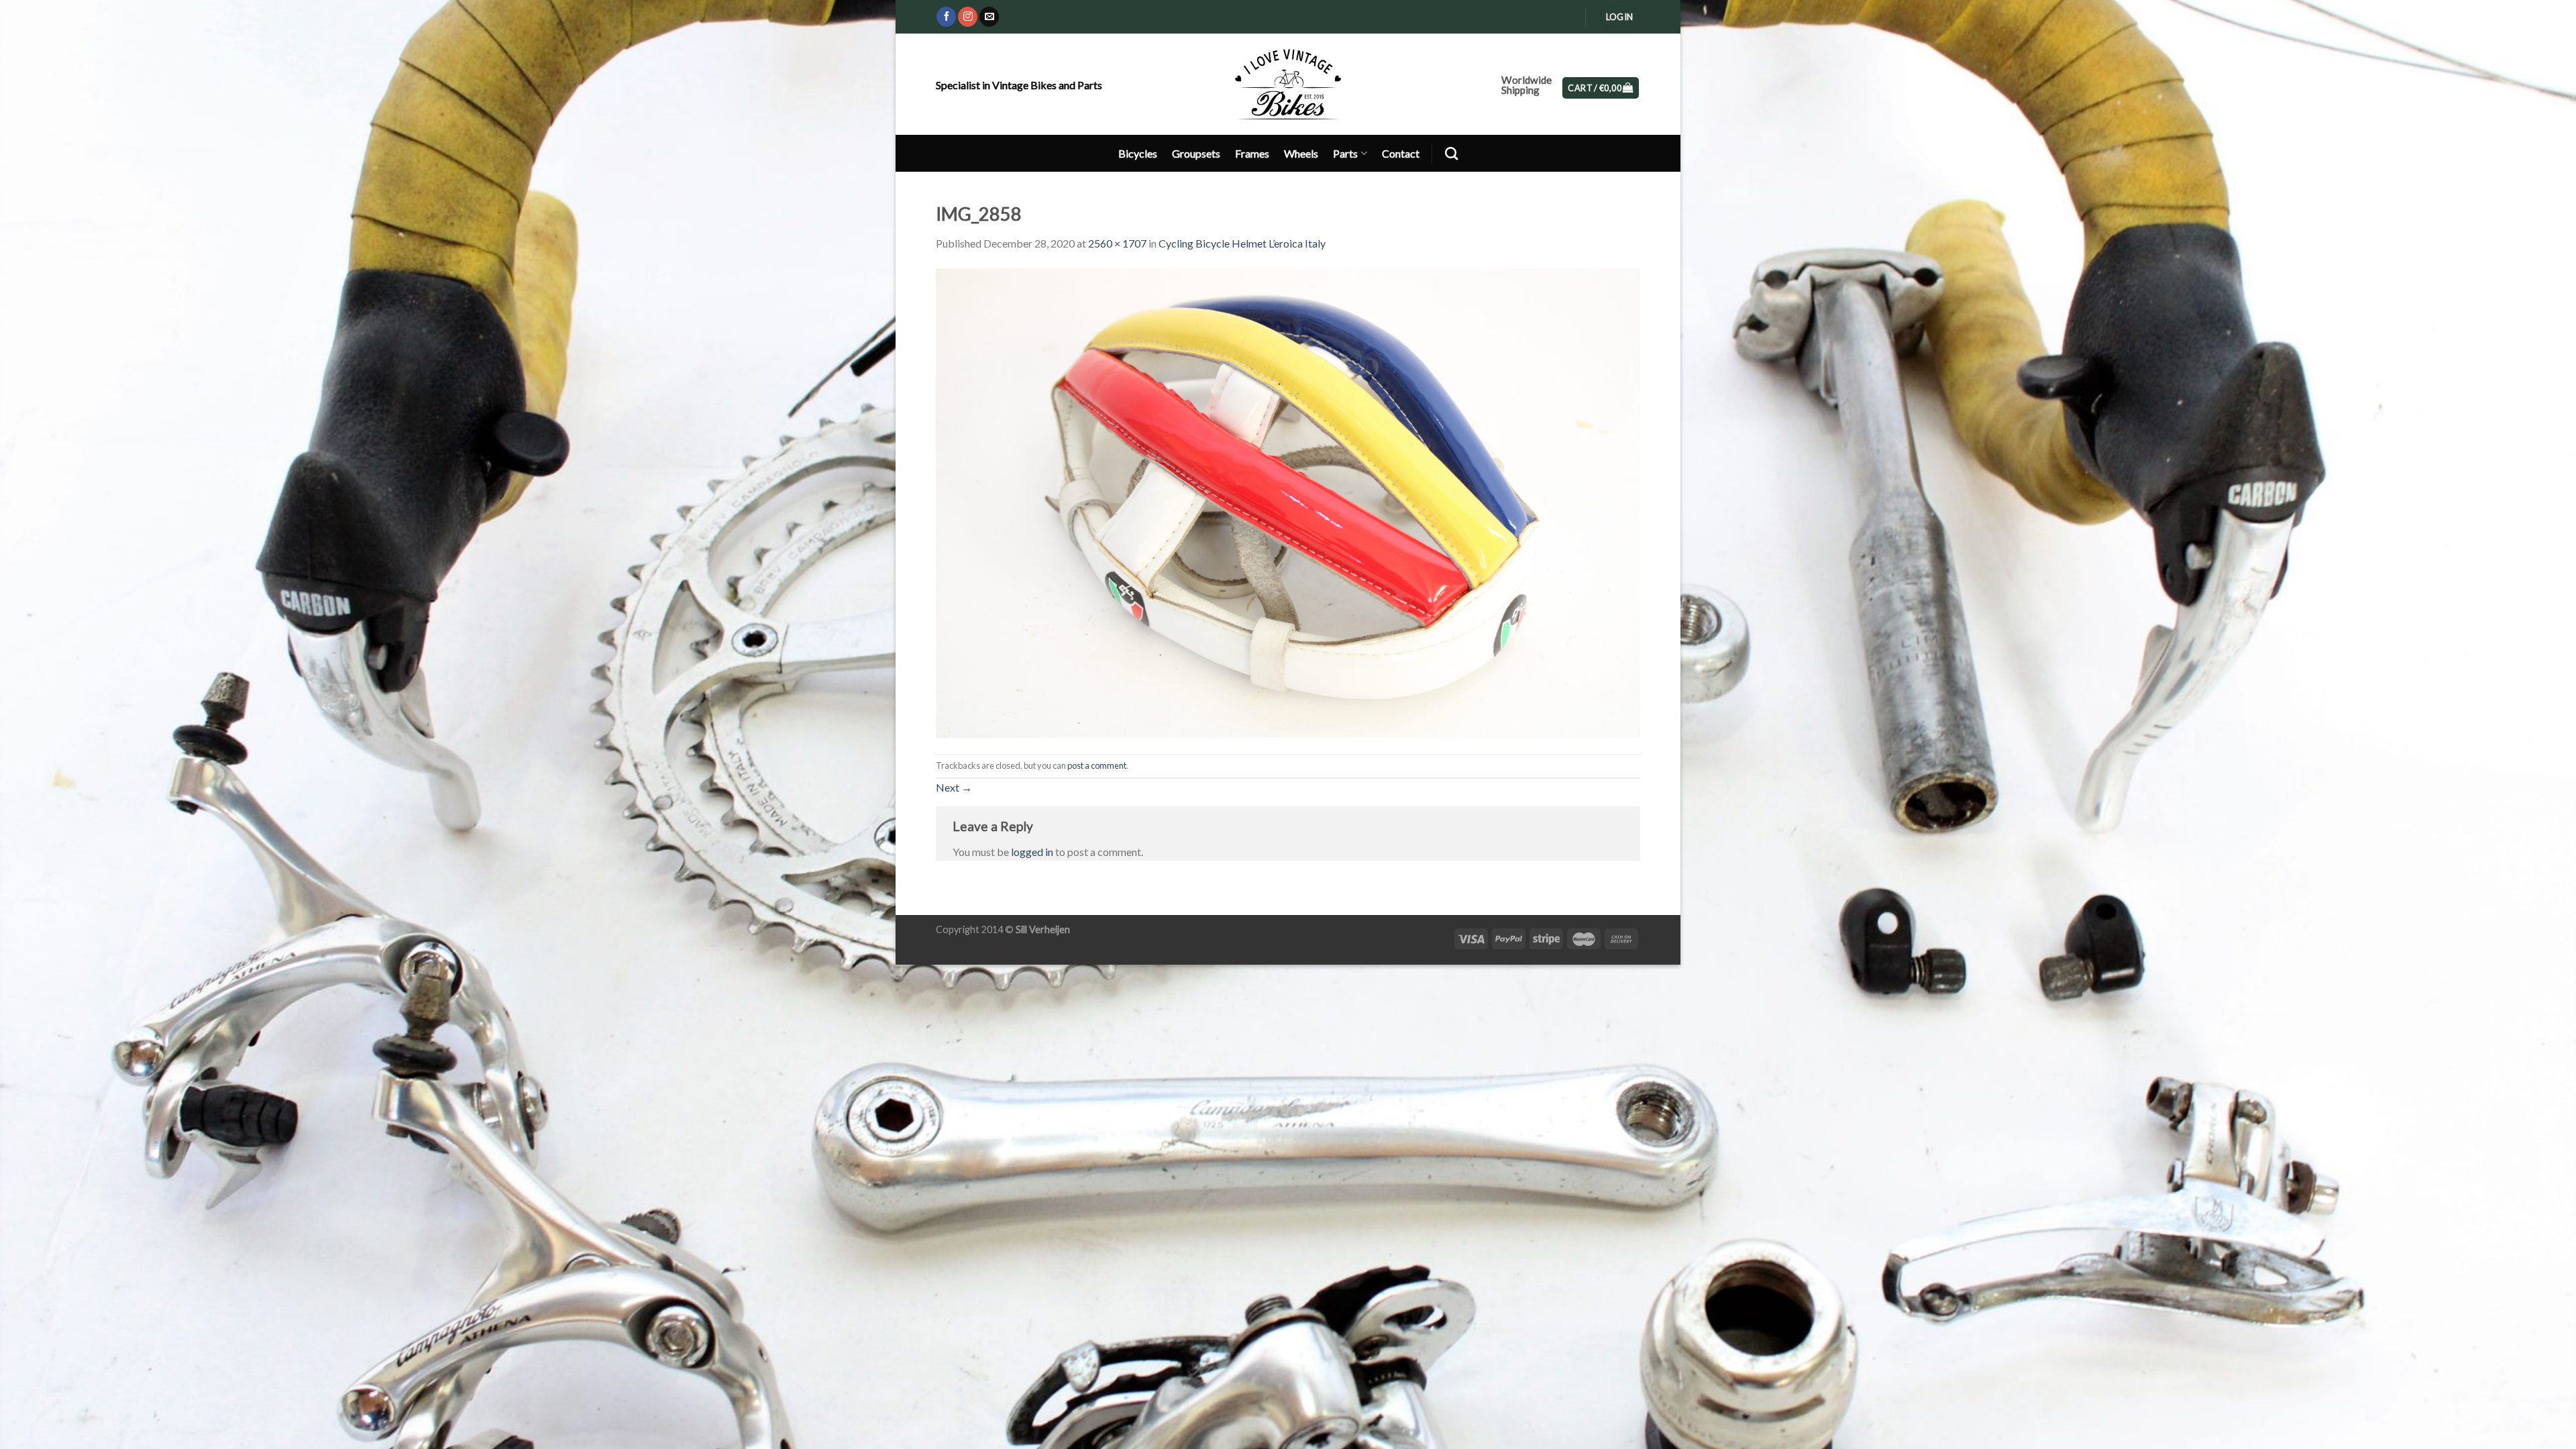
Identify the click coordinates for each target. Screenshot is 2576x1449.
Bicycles (1138, 153)
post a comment (1097, 765)
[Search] (1451, 153)
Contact (1401, 153)
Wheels (1301, 153)
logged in (1032, 852)
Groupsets (1196, 153)
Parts (1345, 153)
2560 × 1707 (1117, 243)
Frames (1252, 153)
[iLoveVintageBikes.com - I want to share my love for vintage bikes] (1288, 84)
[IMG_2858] (1288, 501)
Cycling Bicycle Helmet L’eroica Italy (1242, 243)
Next (954, 787)
